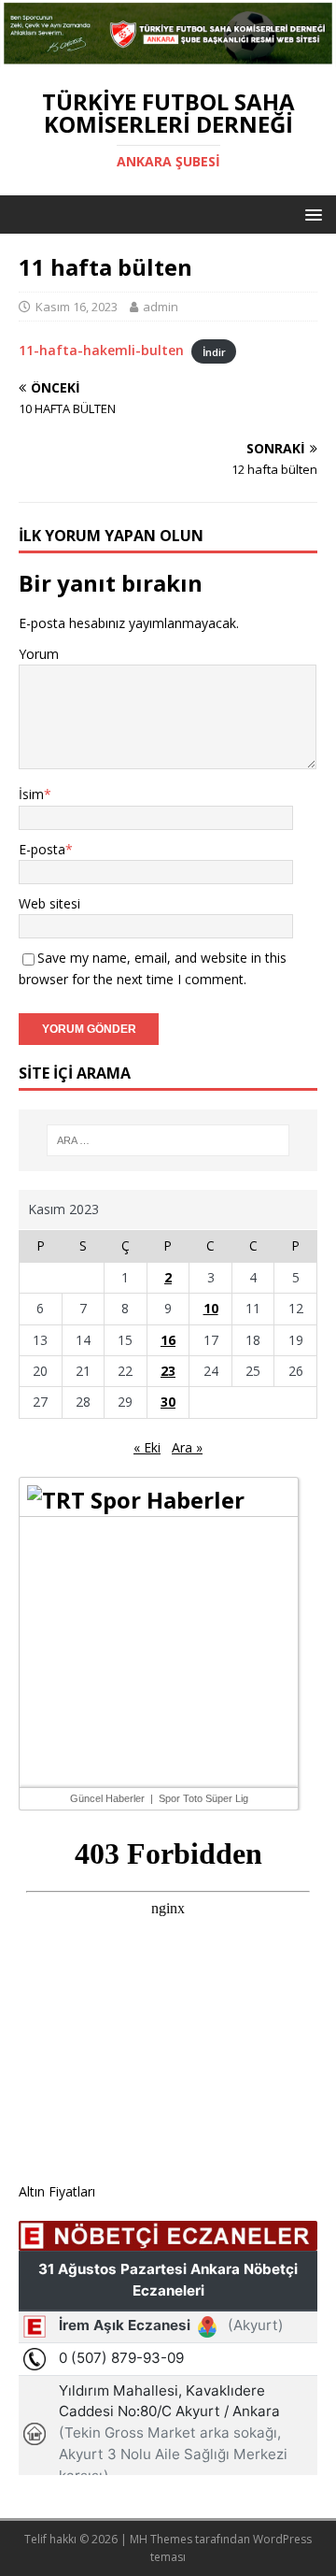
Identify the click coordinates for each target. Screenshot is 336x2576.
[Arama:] (168, 1140)
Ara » (187, 1447)
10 (211, 1308)
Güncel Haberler (107, 1798)
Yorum (39, 654)
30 (168, 1402)
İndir (214, 351)
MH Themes (161, 2539)
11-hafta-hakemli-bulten (101, 350)
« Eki (147, 1447)
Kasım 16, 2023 (77, 307)
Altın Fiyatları (57, 2191)
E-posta (42, 849)
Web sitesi (49, 903)
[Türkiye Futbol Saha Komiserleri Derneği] (168, 57)
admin (161, 307)
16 (168, 1340)
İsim (31, 794)
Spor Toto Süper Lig (203, 1798)
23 (168, 1371)
